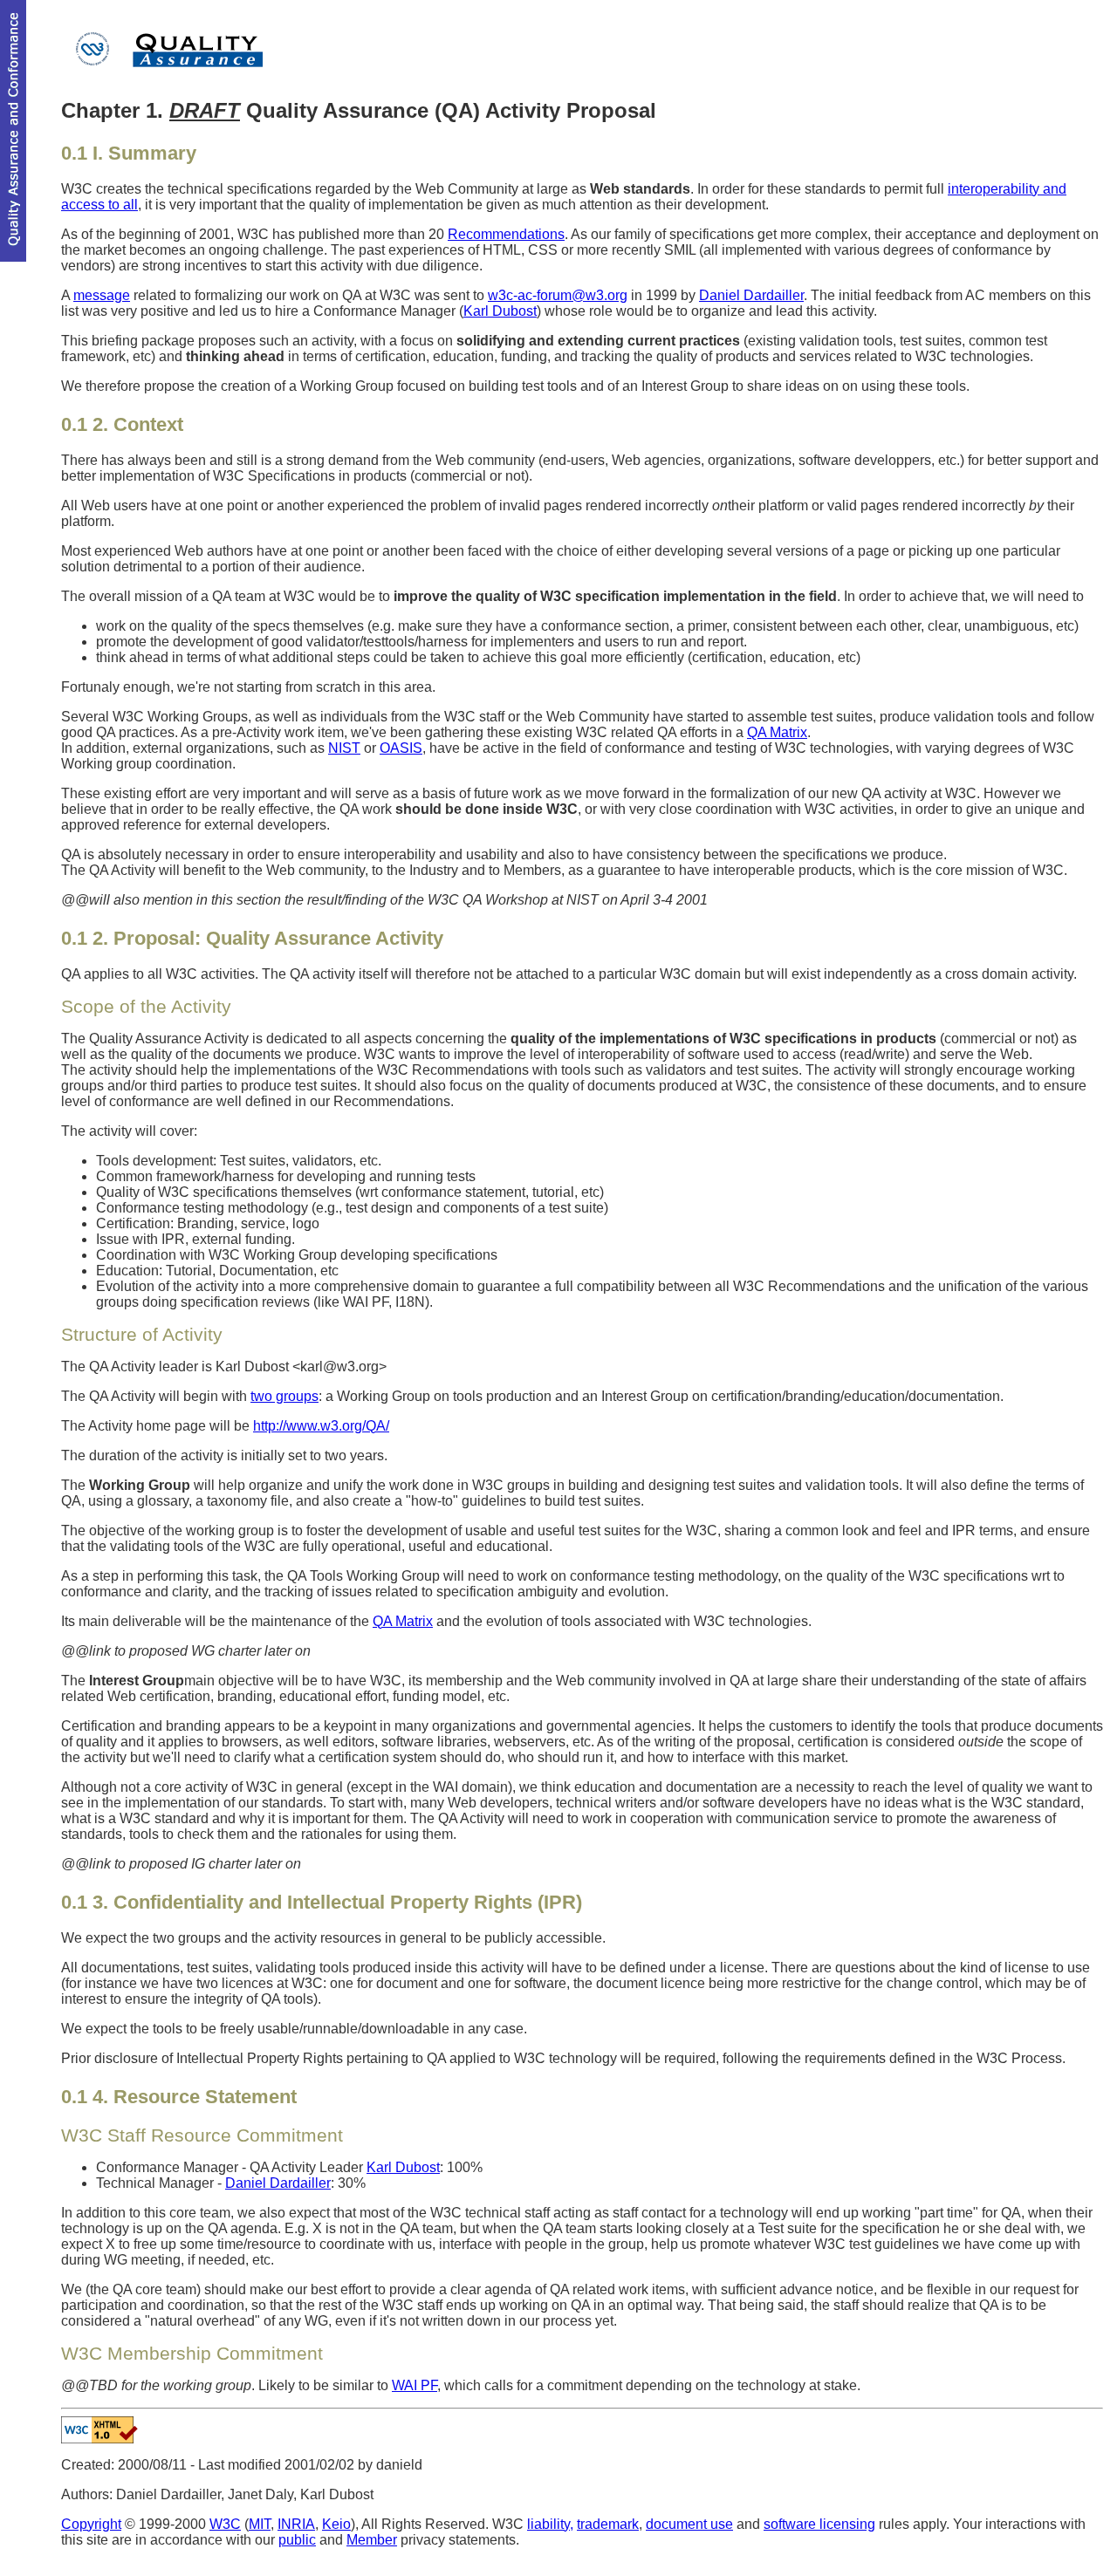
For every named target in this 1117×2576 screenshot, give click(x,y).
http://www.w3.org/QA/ (321, 1426)
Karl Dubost (500, 311)
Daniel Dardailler (751, 295)
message (102, 295)
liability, (550, 2524)
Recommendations (506, 234)
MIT (260, 2524)
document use (689, 2524)
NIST (344, 748)
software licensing (819, 2524)
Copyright (91, 2524)
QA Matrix (777, 732)
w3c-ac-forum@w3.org (558, 295)
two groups (284, 1396)
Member (372, 2540)
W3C (225, 2524)
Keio (336, 2524)
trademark (608, 2524)
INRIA (296, 2524)
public (297, 2540)
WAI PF (415, 2385)
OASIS (401, 748)
